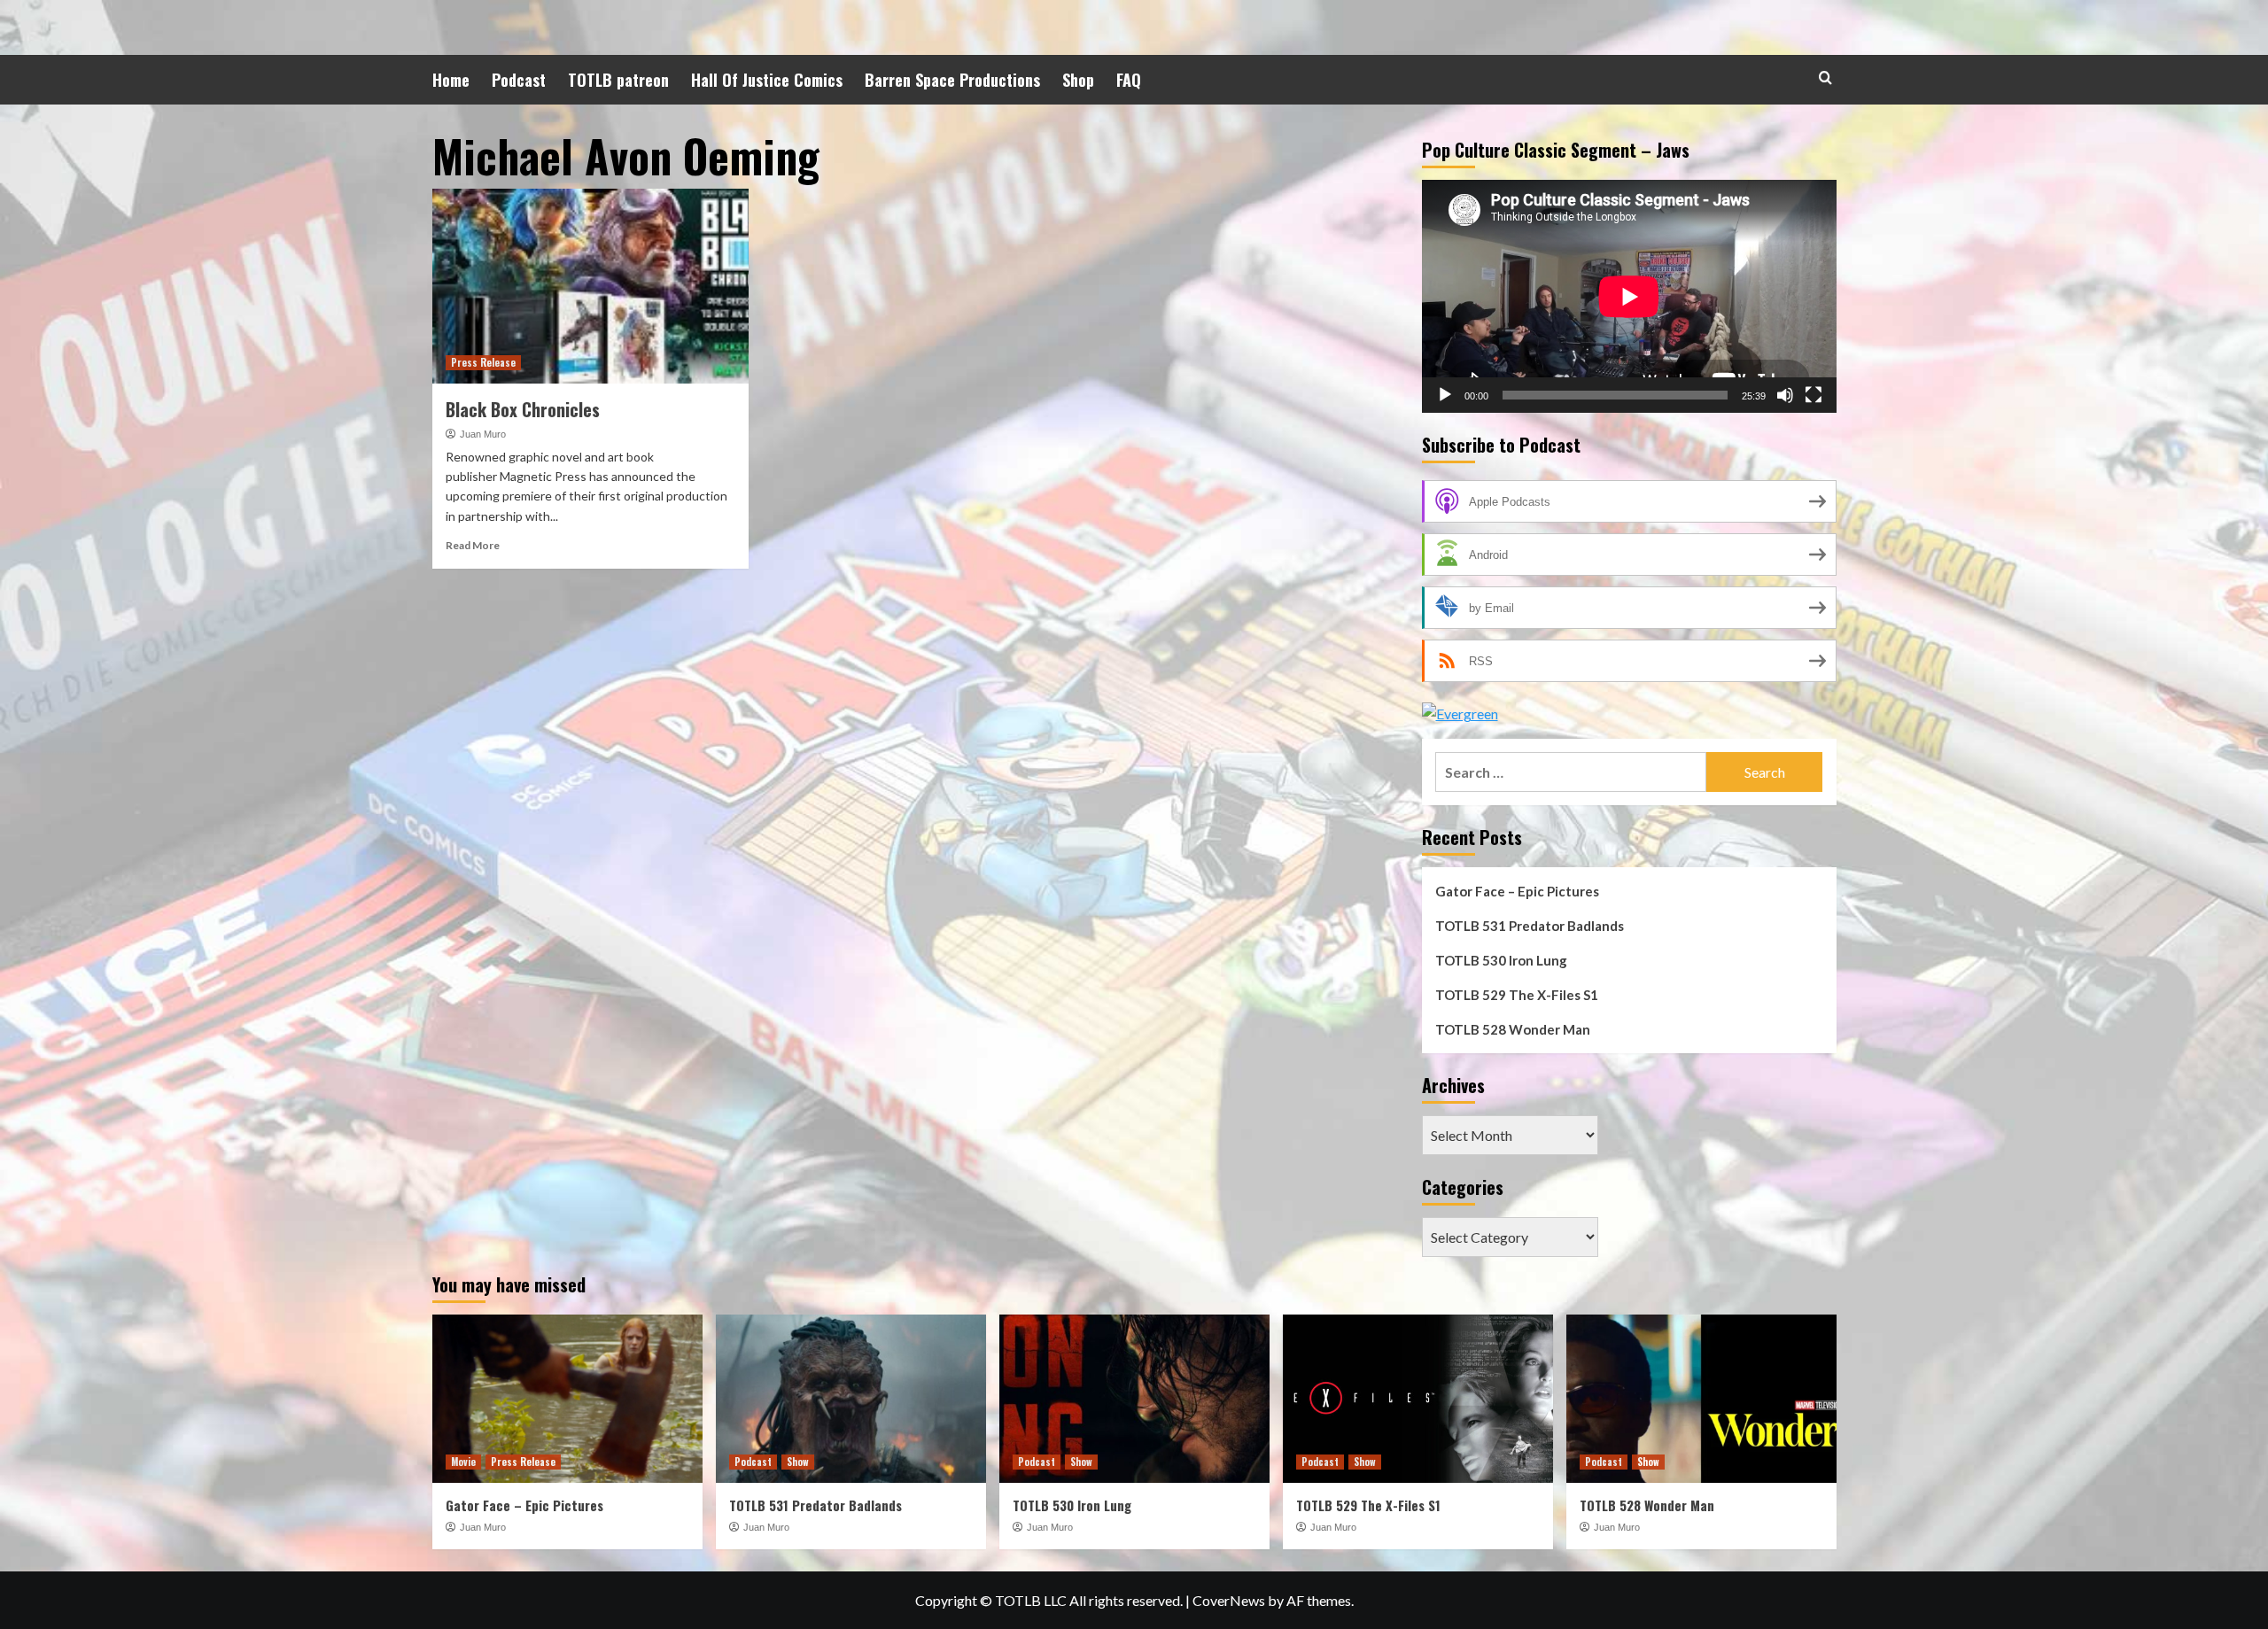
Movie (463, 1462)
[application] (1629, 296)
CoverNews (1229, 1600)
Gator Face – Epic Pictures (1517, 891)
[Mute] (1785, 395)
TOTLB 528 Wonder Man (1513, 1029)
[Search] (1825, 78)
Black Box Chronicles (523, 409)
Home (451, 80)
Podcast (519, 80)
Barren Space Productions (952, 80)
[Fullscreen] (1814, 395)
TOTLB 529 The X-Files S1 (1517, 995)
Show (798, 1462)
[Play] (1445, 395)
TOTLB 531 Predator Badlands (1530, 926)
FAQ (1129, 80)
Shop (1078, 80)
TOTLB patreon (618, 80)
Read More (473, 545)
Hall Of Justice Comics (767, 80)
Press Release (483, 362)
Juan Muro (483, 434)
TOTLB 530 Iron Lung (1501, 960)
